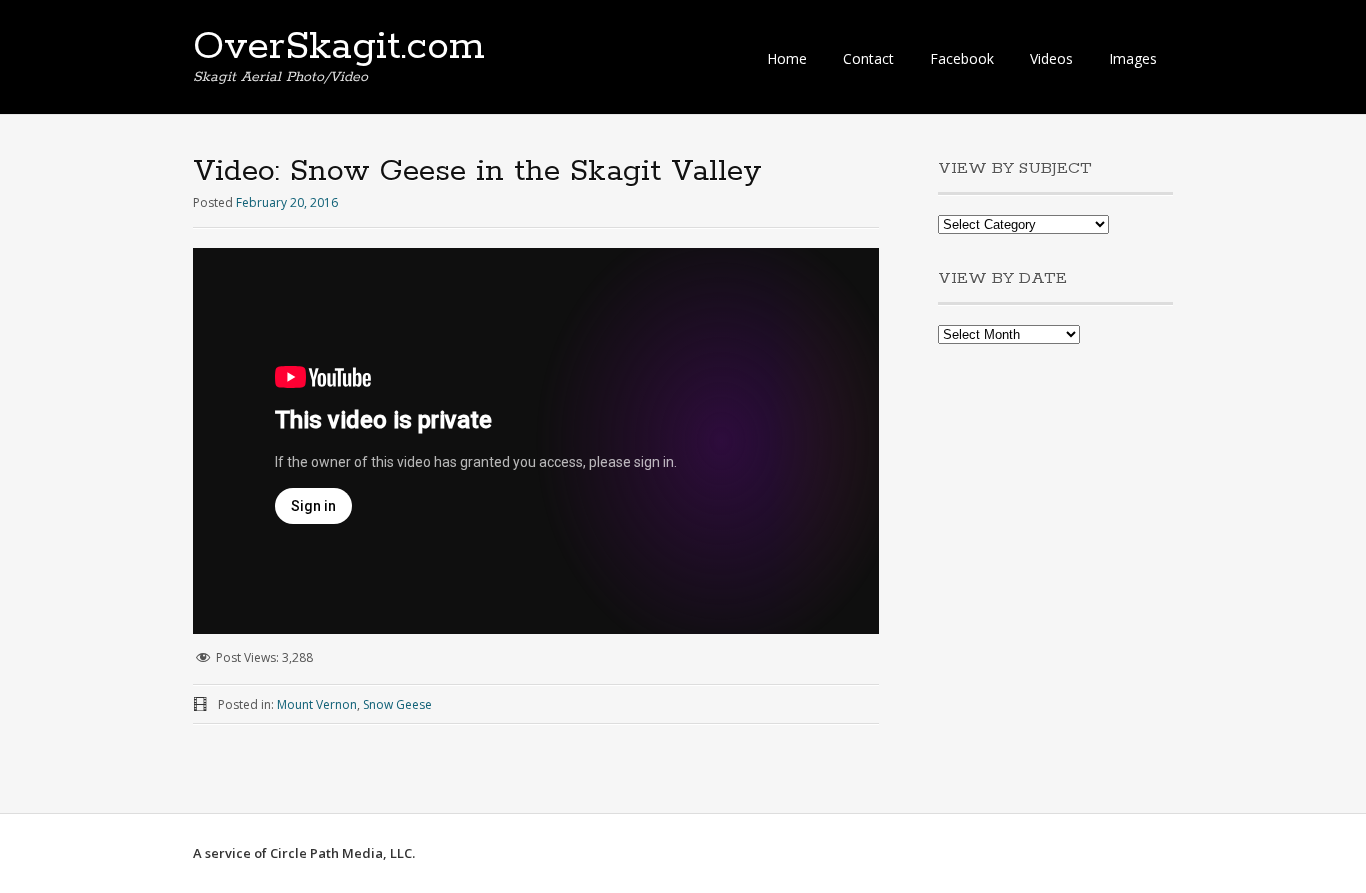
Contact (868, 58)
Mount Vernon (317, 704)
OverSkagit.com (339, 47)
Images (1133, 58)
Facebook (962, 58)
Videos (1051, 58)
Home (787, 58)
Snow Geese (397, 704)
